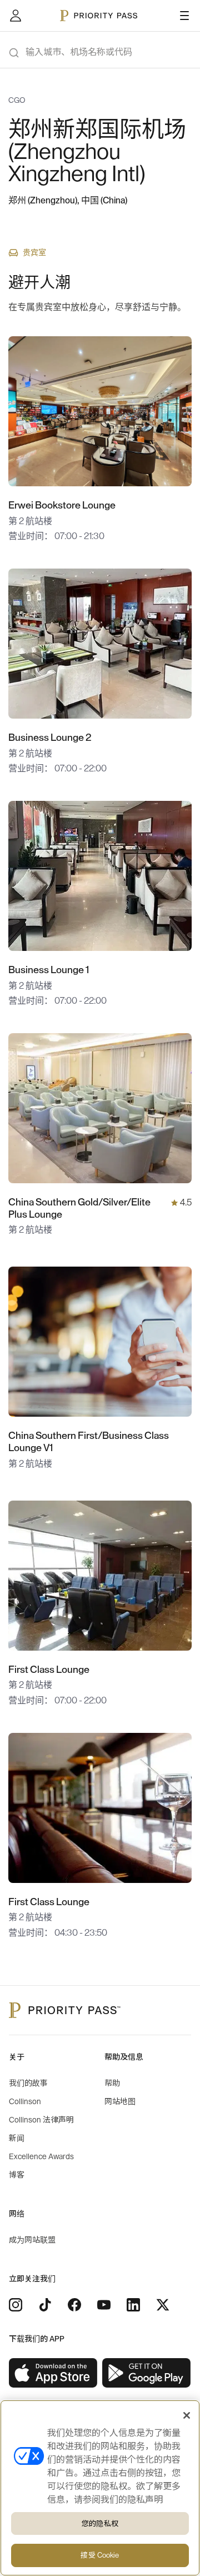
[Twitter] (163, 2305)
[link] (53, 2373)
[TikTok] (45, 2305)
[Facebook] (74, 2305)
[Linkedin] (133, 2305)
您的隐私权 (100, 2523)
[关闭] (187, 2415)
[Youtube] (104, 2305)
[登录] (16, 16)
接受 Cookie (100, 2555)
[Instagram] (16, 2305)
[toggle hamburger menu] (184, 16)
